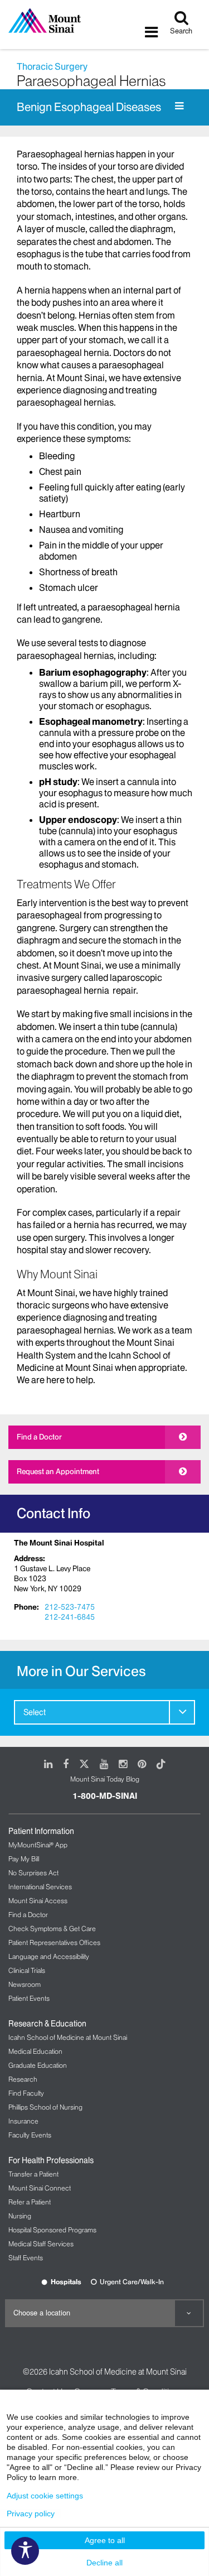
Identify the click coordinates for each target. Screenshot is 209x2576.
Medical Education (35, 2051)
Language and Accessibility (49, 1956)
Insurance (23, 2121)
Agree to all (105, 2540)
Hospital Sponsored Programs (52, 2230)
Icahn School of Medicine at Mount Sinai (68, 2037)
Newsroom (25, 1984)
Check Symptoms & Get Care (52, 1929)
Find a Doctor (39, 1437)
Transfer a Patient (33, 2174)
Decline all (104, 2563)
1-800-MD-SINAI (105, 1796)
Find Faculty (26, 2093)
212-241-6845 (70, 1617)
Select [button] (35, 1712)
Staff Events (26, 2258)
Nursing (20, 2216)
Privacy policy (31, 2514)
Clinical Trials (27, 1970)
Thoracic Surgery (52, 66)
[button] (182, 1712)
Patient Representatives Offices (54, 1942)
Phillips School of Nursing (45, 2107)
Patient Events (29, 1998)
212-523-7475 (70, 1607)
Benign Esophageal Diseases (89, 107)
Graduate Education (38, 2065)
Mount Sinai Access (38, 1901)
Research (23, 2079)
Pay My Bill (24, 1859)
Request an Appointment (58, 1471)
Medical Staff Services (41, 2244)
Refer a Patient (30, 2202)
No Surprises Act (33, 1873)
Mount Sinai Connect (40, 2188)
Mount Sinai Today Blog (105, 1779)
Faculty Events (30, 2135)
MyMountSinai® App (38, 1845)
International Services (40, 1887)
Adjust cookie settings (45, 2496)
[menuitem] (104, 1712)
